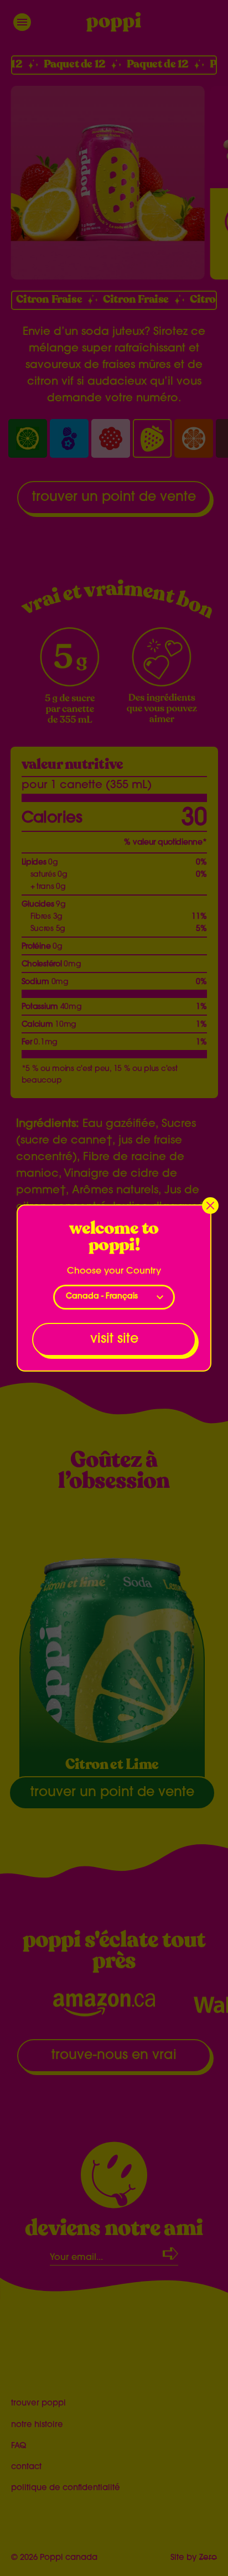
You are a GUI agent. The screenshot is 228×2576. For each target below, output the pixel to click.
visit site (114, 1339)
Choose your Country (114, 1271)
